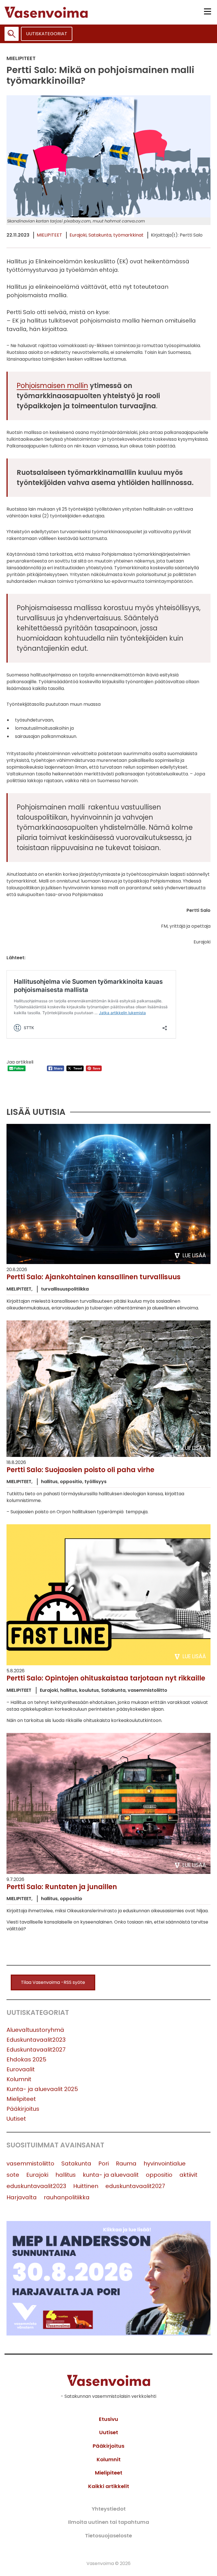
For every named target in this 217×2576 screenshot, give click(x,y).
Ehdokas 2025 (26, 2059)
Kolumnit (19, 2079)
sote (13, 2175)
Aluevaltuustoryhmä (35, 2030)
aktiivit (188, 2175)
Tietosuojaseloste (108, 2536)
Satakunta (100, 235)
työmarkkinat (128, 235)
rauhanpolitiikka (67, 2197)
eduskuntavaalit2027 (135, 2186)
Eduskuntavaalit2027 (36, 2050)
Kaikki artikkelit (109, 2486)
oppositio (159, 2175)
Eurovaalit (21, 2069)
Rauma (126, 2163)
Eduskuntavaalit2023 (36, 2040)
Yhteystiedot (109, 2509)
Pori (104, 2163)
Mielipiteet (49, 235)
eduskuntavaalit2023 (36, 2186)
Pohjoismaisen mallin (52, 386)
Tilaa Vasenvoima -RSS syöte (53, 1982)
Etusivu (108, 2419)
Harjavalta (22, 2197)
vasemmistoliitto (30, 2163)
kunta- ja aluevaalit (111, 2175)
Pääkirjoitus (23, 2109)
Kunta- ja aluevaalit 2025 (42, 2089)
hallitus (66, 2175)
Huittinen (86, 2186)
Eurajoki (78, 235)
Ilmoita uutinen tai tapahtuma (109, 2522)
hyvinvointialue (165, 2163)
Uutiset (16, 2119)
